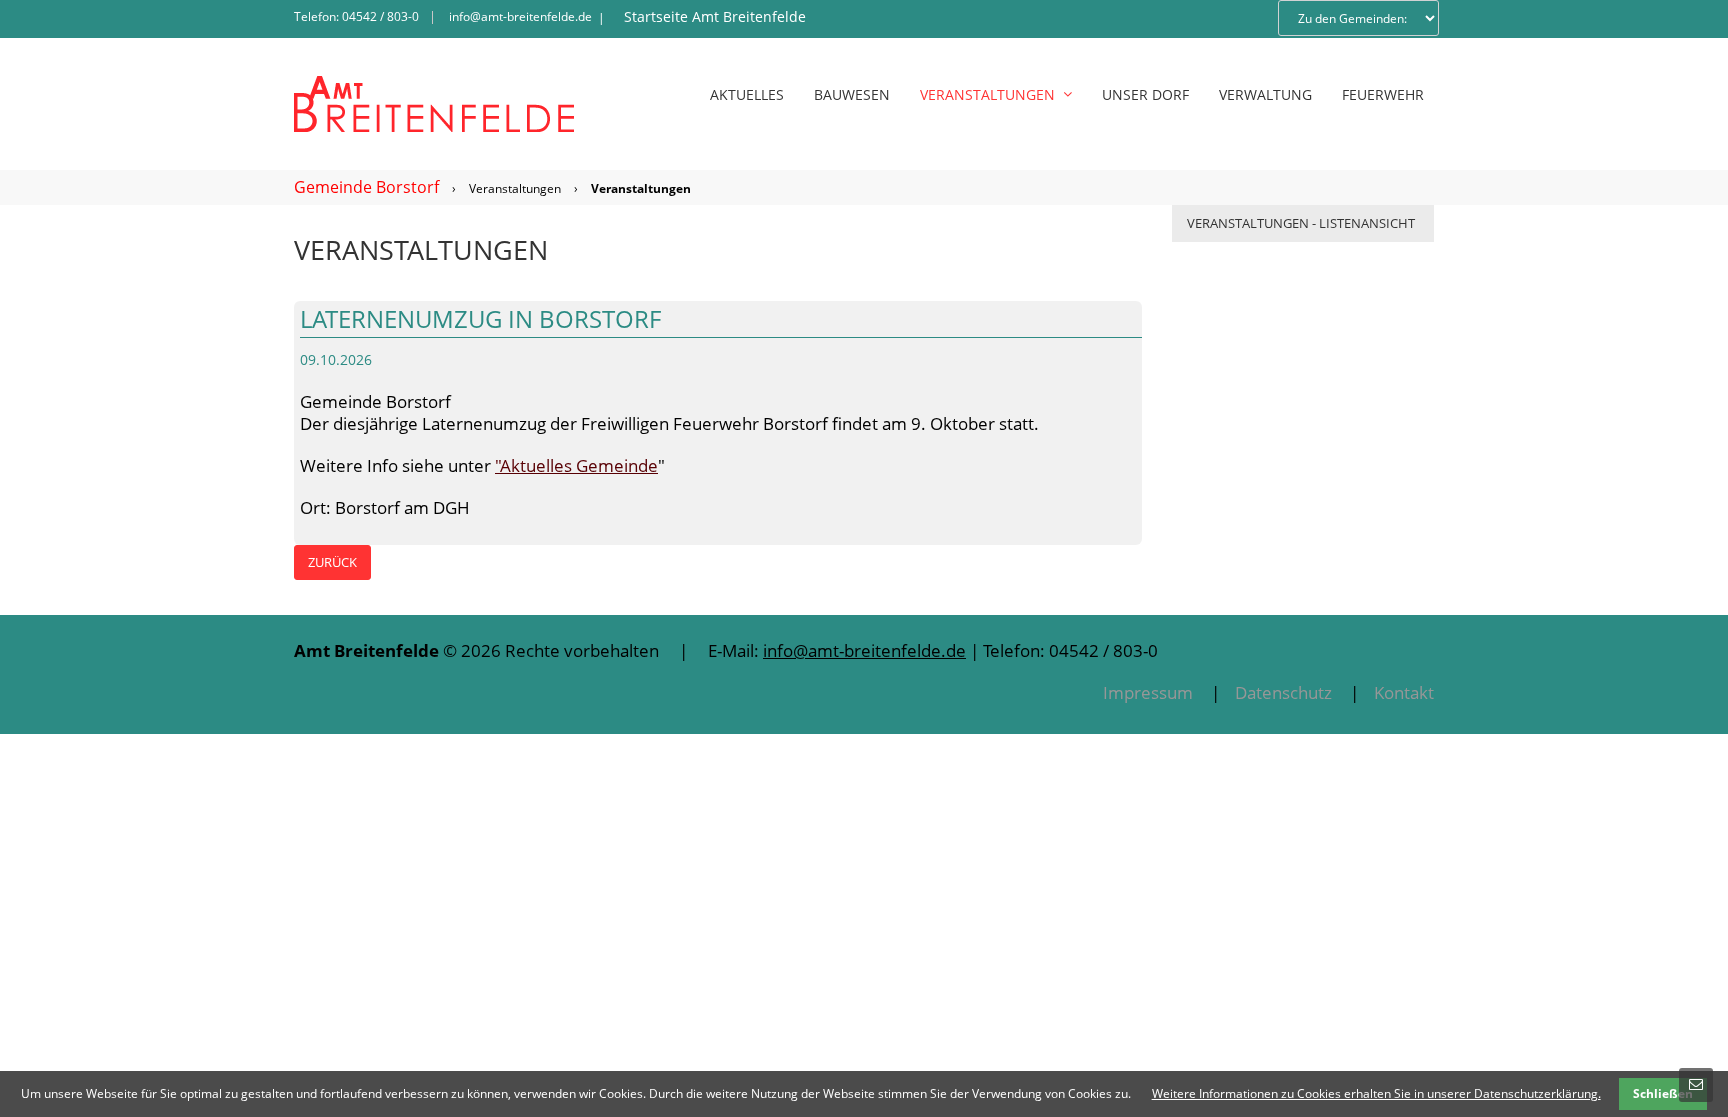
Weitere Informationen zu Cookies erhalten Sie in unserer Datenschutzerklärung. (1376, 1093)
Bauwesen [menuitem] (852, 94)
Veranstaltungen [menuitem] (987, 94)
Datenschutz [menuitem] (1283, 692)
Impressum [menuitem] (1148, 692)
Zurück (332, 562)
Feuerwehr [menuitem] (1383, 94)
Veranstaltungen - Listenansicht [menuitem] (1301, 223)
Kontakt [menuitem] (1404, 692)
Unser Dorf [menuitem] (1145, 94)
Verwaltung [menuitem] (1265, 94)
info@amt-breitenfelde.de (520, 16)
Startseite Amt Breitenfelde (715, 16)
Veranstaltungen (515, 188)
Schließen (1663, 1093)
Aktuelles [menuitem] (747, 94)
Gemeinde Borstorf (366, 187)
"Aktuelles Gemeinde (576, 465)
